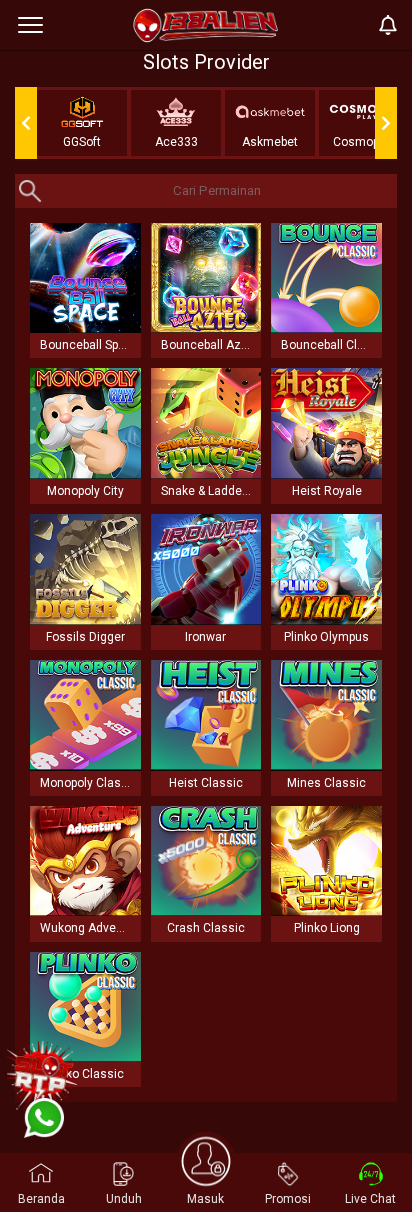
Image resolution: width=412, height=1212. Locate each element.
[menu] (30, 25)
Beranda (41, 1199)
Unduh (124, 1199)
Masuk (205, 1199)
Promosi (288, 1199)
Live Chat (370, 1199)
